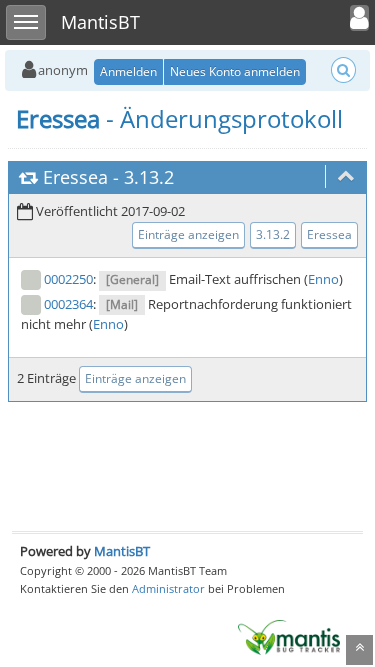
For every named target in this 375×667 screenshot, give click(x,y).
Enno (323, 279)
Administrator (168, 588)
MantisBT (122, 551)
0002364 (68, 304)
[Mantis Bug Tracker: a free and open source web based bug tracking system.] (289, 636)
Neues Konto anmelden (235, 71)
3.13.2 (149, 177)
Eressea (75, 177)
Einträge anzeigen (188, 234)
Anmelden (128, 71)
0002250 (68, 279)
